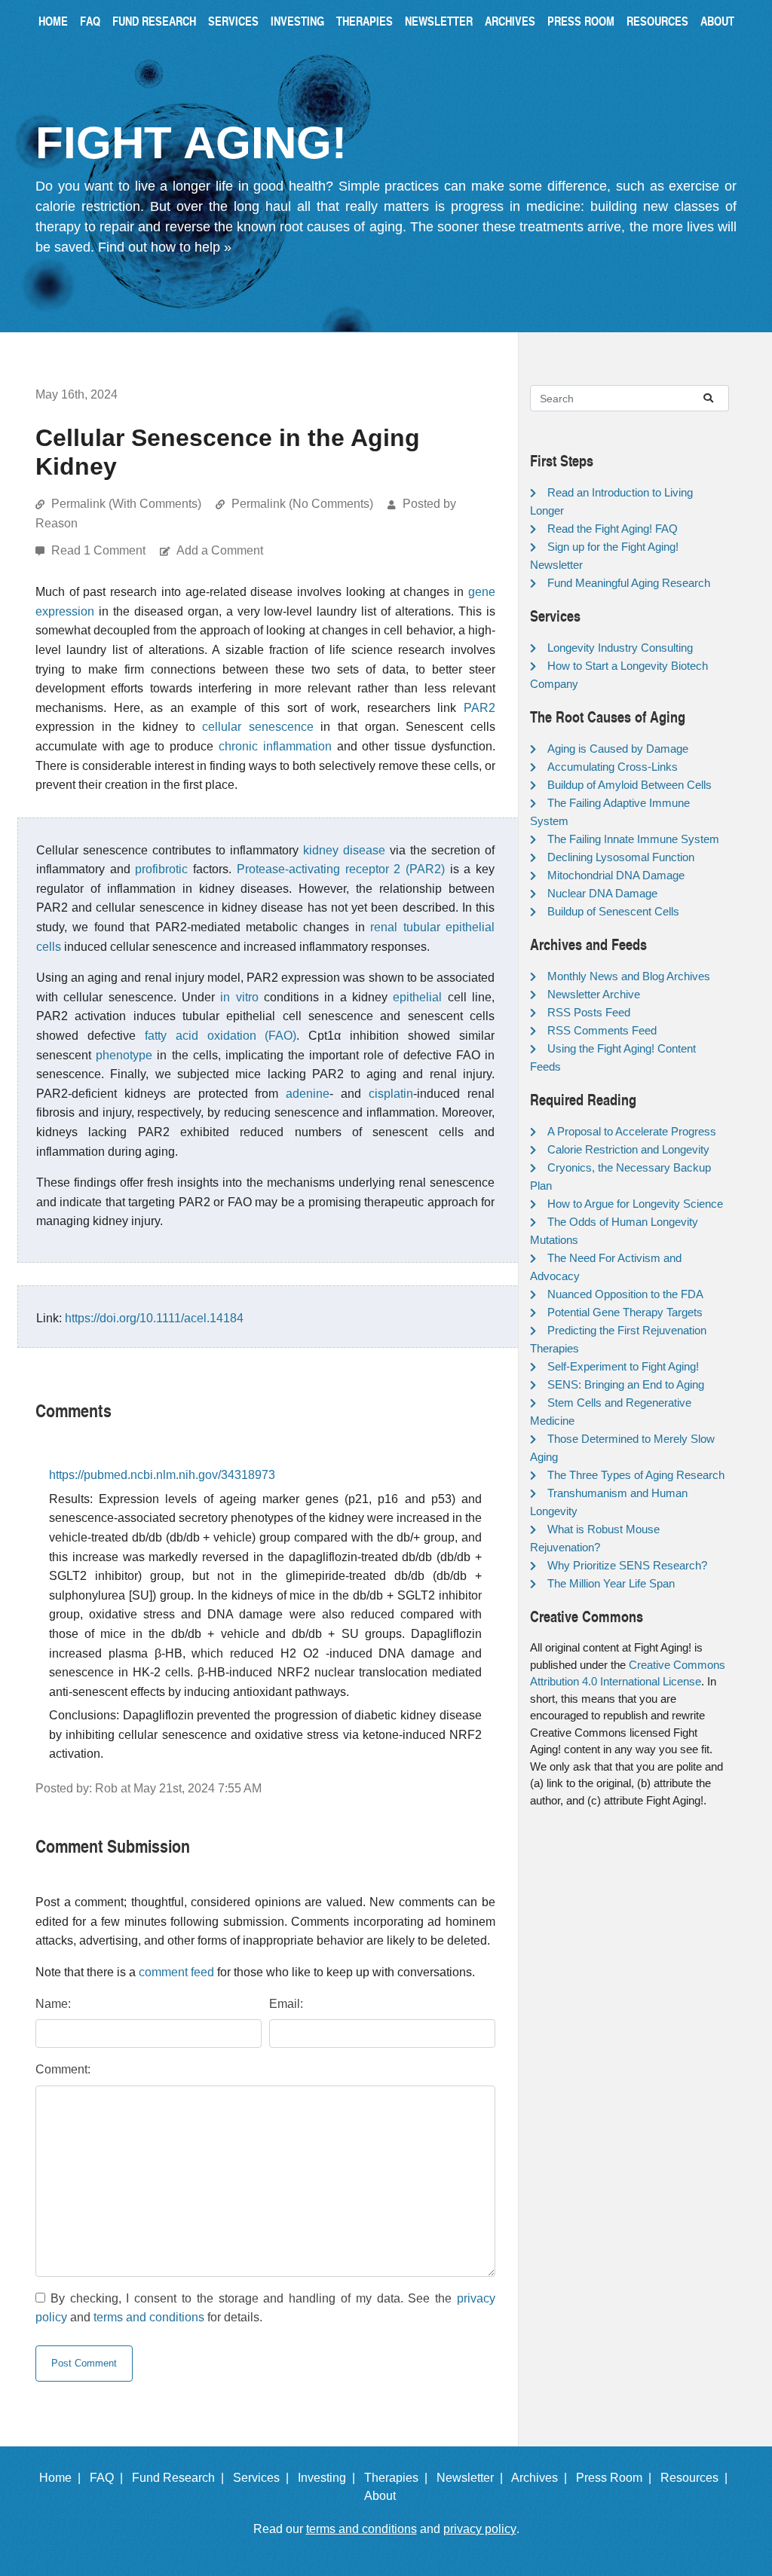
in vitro (239, 997)
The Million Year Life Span (611, 1583)
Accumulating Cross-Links (613, 767)
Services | (264, 2478)
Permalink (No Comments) (302, 504)
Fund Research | (181, 2478)
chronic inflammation (275, 746)
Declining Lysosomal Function (621, 857)
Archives (510, 21)
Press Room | (617, 2478)
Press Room (581, 21)
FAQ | (109, 2478)
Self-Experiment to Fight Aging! (623, 1366)
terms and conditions (149, 2317)
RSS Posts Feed (589, 1012)
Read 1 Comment (100, 550)
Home (53, 21)
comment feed (176, 1972)
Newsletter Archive (594, 994)
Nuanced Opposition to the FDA (625, 1294)
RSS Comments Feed (602, 1030)
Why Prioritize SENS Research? (627, 1565)
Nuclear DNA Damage (602, 893)
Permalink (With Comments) (126, 504)
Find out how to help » (165, 247)
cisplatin (391, 1094)
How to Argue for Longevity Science (635, 1204)
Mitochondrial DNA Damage (616, 875)
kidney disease (344, 850)
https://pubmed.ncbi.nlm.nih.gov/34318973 (162, 1475)
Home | (63, 2478)
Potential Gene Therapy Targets (625, 1312)
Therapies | (399, 2478)
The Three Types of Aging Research (636, 1475)
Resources (657, 21)
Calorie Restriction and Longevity (628, 1149)
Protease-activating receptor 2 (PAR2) (341, 869)
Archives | (542, 2478)
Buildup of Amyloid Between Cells (630, 785)
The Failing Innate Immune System (633, 839)
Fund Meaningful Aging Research (629, 583)
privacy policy (480, 2529)
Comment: (63, 2069)
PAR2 (479, 708)
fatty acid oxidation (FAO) (221, 1036)
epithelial (417, 997)
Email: (286, 2004)
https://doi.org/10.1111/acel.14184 (154, 1318)
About (717, 21)
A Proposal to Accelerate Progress (632, 1131)
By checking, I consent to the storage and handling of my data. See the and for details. (265, 2308)
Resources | (697, 2478)
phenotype (124, 1055)
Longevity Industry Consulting (620, 648)
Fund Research (154, 21)
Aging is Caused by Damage (618, 749)
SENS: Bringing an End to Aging (626, 1384)
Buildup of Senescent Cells (613, 911)
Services (233, 21)
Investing (297, 21)
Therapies (365, 21)
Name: (53, 2004)
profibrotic (161, 869)
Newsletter (439, 21)
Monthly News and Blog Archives (629, 976)
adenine (308, 1094)
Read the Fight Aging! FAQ (613, 529)
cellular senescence (258, 727)
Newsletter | (473, 2478)
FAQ (90, 21)
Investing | (329, 2478)
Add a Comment (220, 550)
